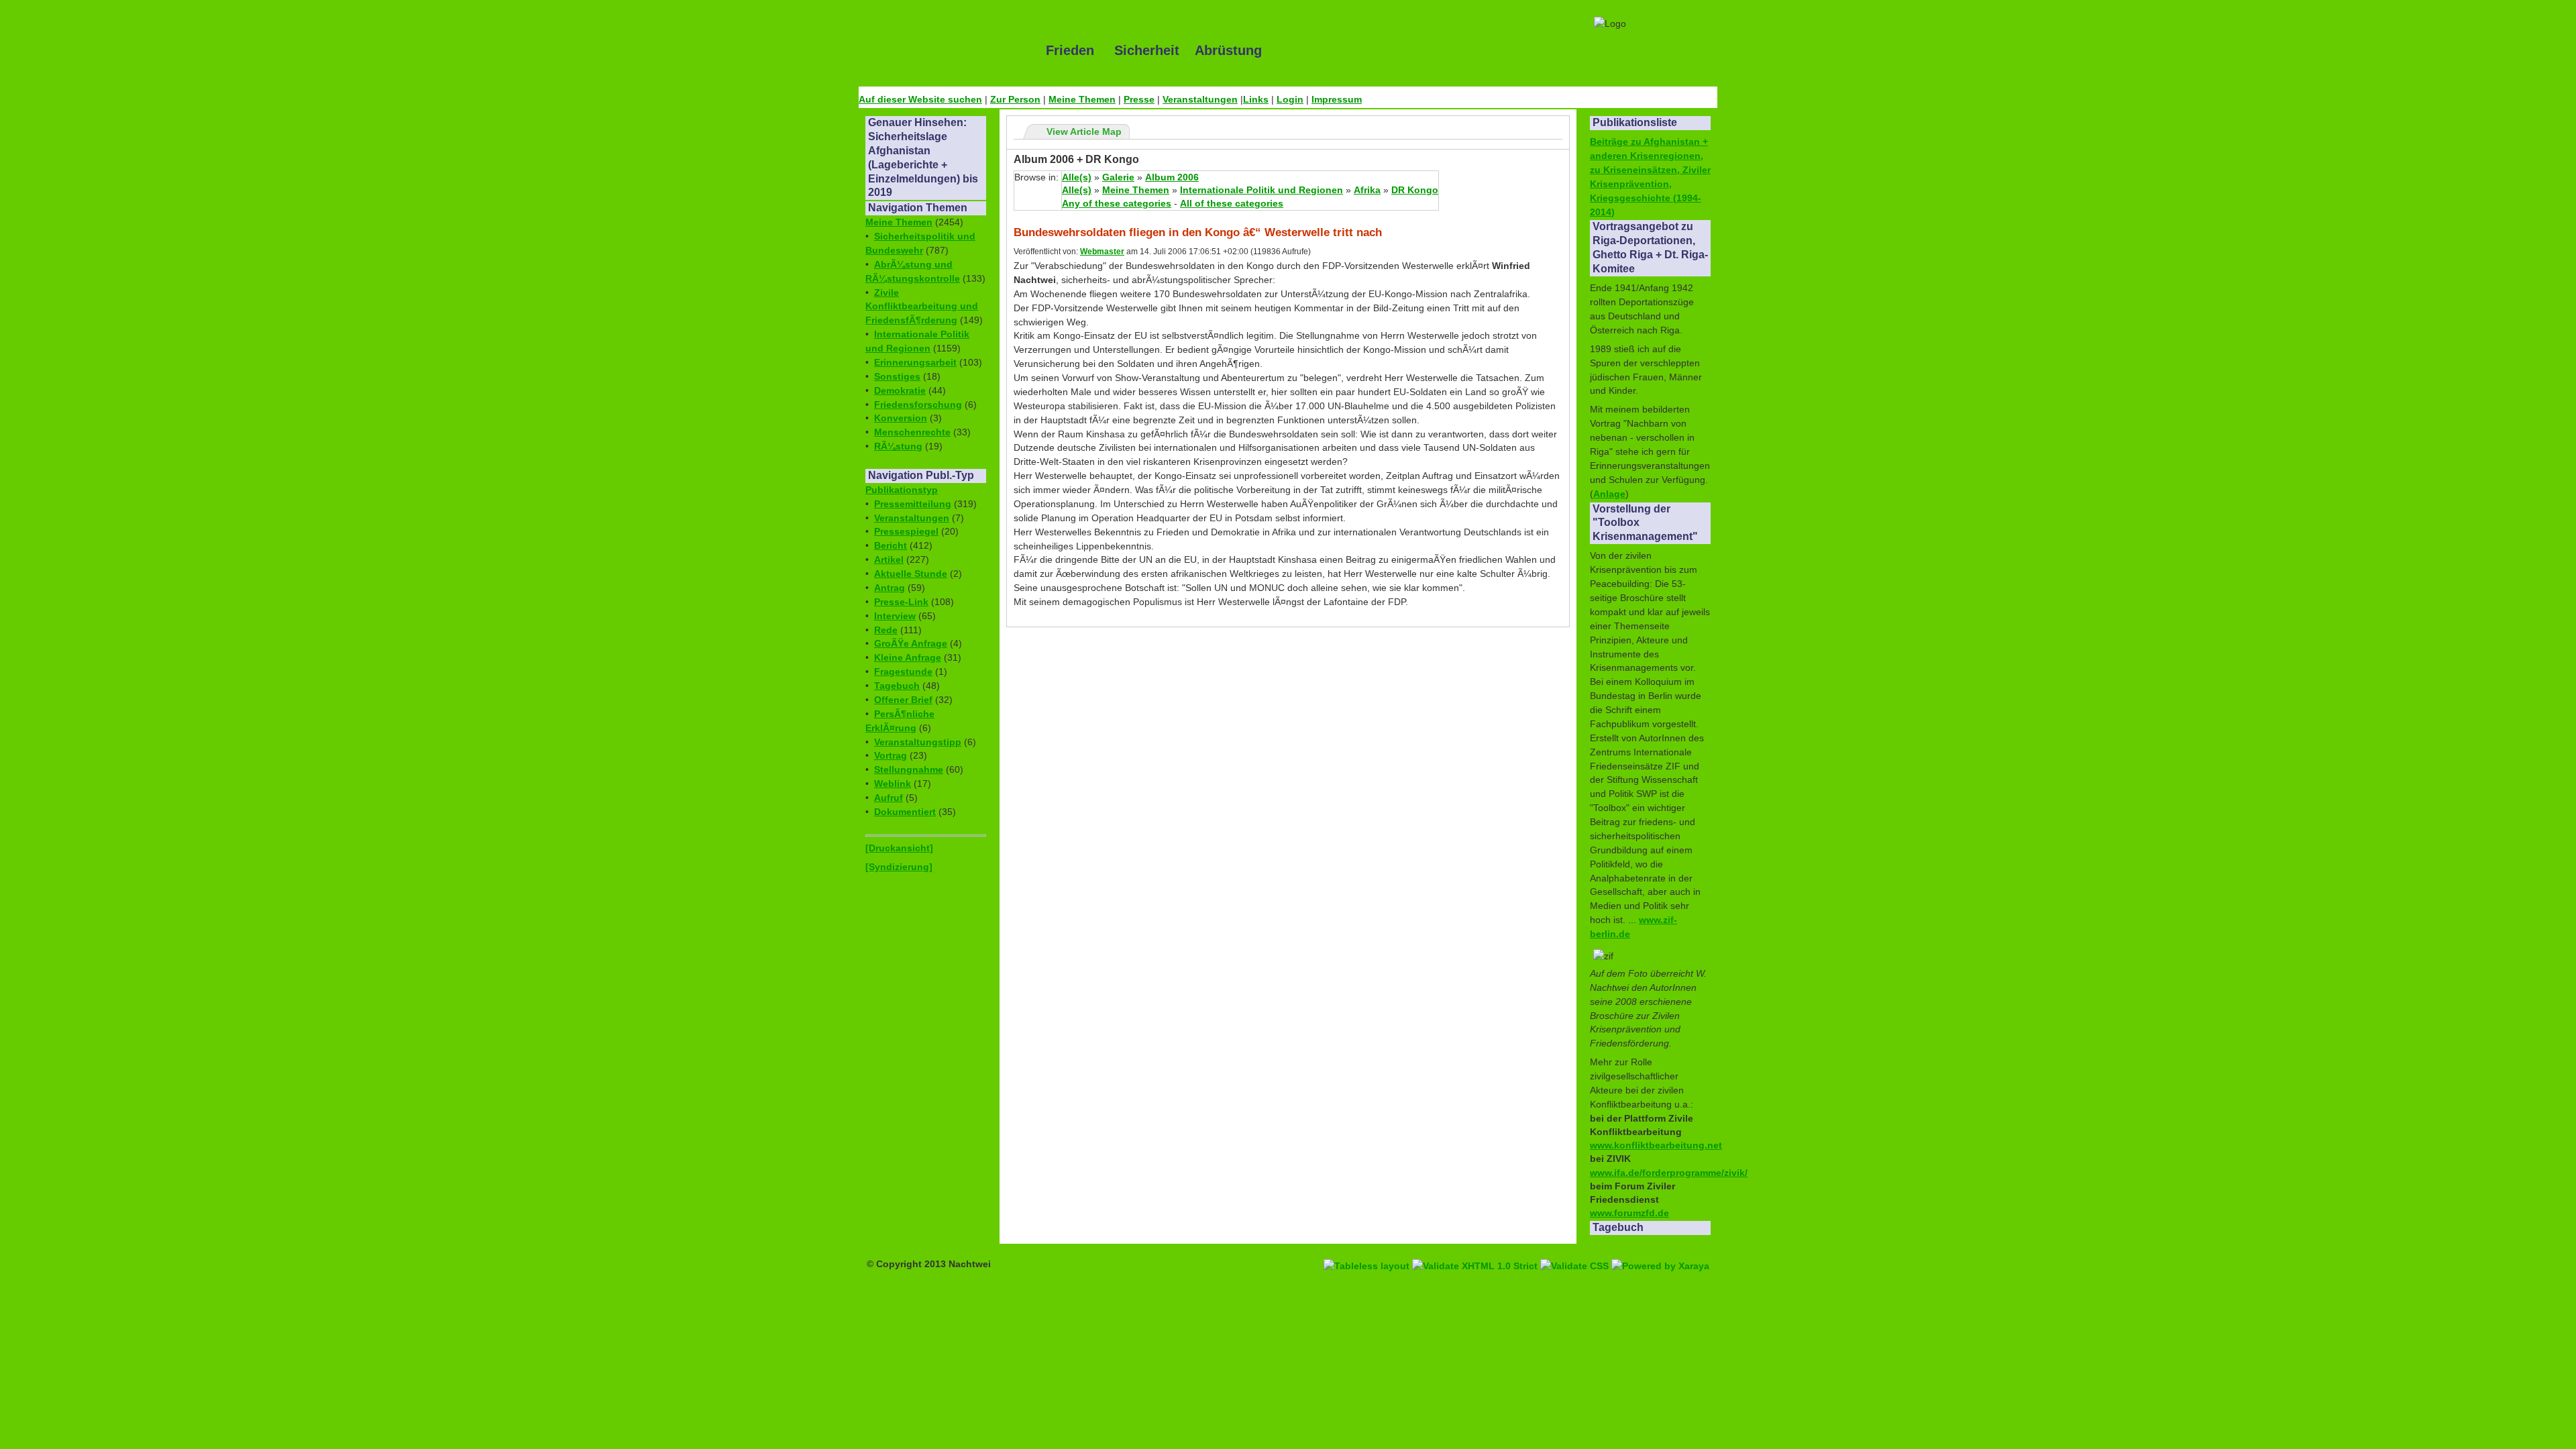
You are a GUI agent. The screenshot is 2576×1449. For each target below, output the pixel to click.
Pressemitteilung (913, 504)
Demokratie (900, 390)
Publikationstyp (902, 490)
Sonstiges (897, 376)
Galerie (1118, 177)
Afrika (1367, 190)
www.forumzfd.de (1629, 1213)
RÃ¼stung (898, 446)
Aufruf (889, 798)
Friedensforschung (918, 405)
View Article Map (1084, 131)
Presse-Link (901, 602)
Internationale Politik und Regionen (1262, 190)
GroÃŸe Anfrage (911, 643)
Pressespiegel (906, 531)
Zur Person (1015, 99)
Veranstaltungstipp (918, 742)
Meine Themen (1082, 99)
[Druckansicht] (899, 848)
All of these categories (1232, 203)
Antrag (890, 588)
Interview (895, 616)
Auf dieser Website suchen (920, 99)
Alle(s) (1077, 177)
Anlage (1609, 494)
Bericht (891, 545)
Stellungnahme (909, 769)
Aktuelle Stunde (911, 574)
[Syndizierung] (899, 867)
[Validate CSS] (1576, 1250)
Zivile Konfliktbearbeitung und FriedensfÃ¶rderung (922, 307)
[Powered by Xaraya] (1660, 1250)
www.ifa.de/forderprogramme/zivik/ (1669, 1173)
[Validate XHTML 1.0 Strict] (1476, 1250)
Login (1290, 99)
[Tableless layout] (1368, 1250)
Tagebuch (897, 686)
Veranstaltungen (1200, 99)
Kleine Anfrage (908, 657)
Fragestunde (903, 672)
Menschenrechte (912, 432)
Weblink (893, 784)
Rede (886, 630)
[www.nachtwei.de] (943, 50)
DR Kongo (1415, 190)
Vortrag (891, 755)
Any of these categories (1117, 203)
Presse (1139, 99)
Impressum (1337, 99)
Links (1256, 99)
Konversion (901, 418)
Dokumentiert (905, 812)
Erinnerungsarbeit (915, 362)
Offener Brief (903, 700)
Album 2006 (1172, 177)
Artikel (889, 559)
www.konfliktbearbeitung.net (1656, 1145)
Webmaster (1102, 252)
